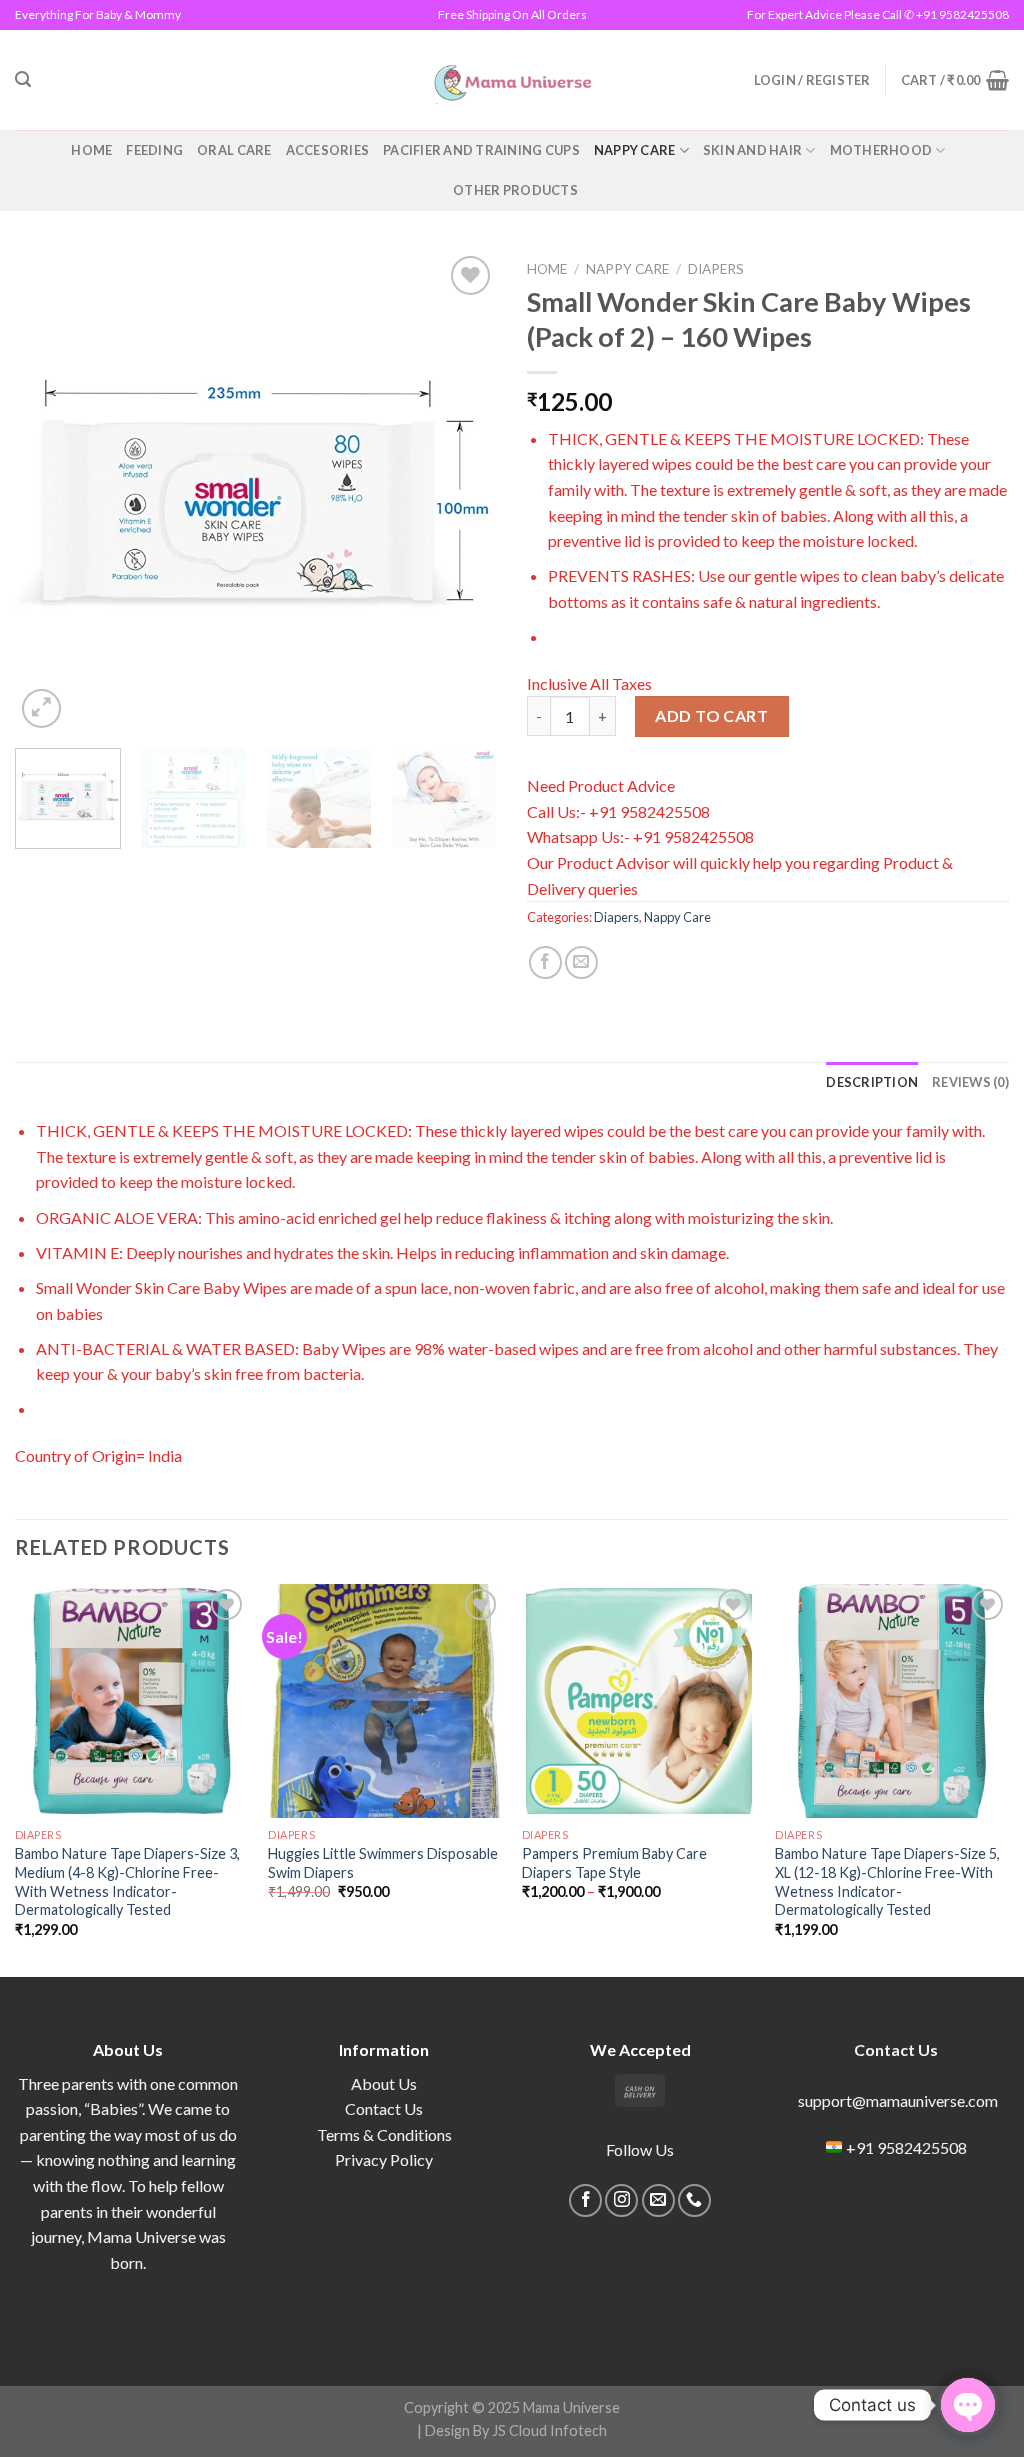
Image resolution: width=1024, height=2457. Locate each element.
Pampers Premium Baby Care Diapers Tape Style (614, 1863)
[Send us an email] (658, 2200)
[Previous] (50, 492)
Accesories (328, 150)
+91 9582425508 (906, 2147)
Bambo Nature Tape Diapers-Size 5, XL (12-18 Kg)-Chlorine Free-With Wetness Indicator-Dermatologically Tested (887, 1881)
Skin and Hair (752, 150)
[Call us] (694, 2200)
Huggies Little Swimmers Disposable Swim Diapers (383, 1863)
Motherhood (881, 150)
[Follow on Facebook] (585, 2200)
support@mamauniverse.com (896, 2100)
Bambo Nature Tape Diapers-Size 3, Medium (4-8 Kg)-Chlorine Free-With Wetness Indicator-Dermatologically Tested (127, 1881)
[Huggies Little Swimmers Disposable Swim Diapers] (385, 1701)
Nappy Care (635, 150)
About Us (384, 2083)
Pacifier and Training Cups (481, 150)
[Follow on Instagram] (621, 2200)
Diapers (716, 269)
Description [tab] (872, 1082)
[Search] (23, 79)
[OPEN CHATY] (968, 2405)
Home (91, 150)
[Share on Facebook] (545, 962)
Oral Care (234, 150)
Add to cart (711, 715)
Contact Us (384, 2108)
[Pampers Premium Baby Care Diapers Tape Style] (639, 1701)
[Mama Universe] (512, 80)
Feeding (154, 150)
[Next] (462, 492)
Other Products (515, 190)
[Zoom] (41, 708)
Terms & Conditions (384, 2134)
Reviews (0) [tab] (970, 1082)
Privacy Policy (384, 2159)
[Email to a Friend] (581, 962)
